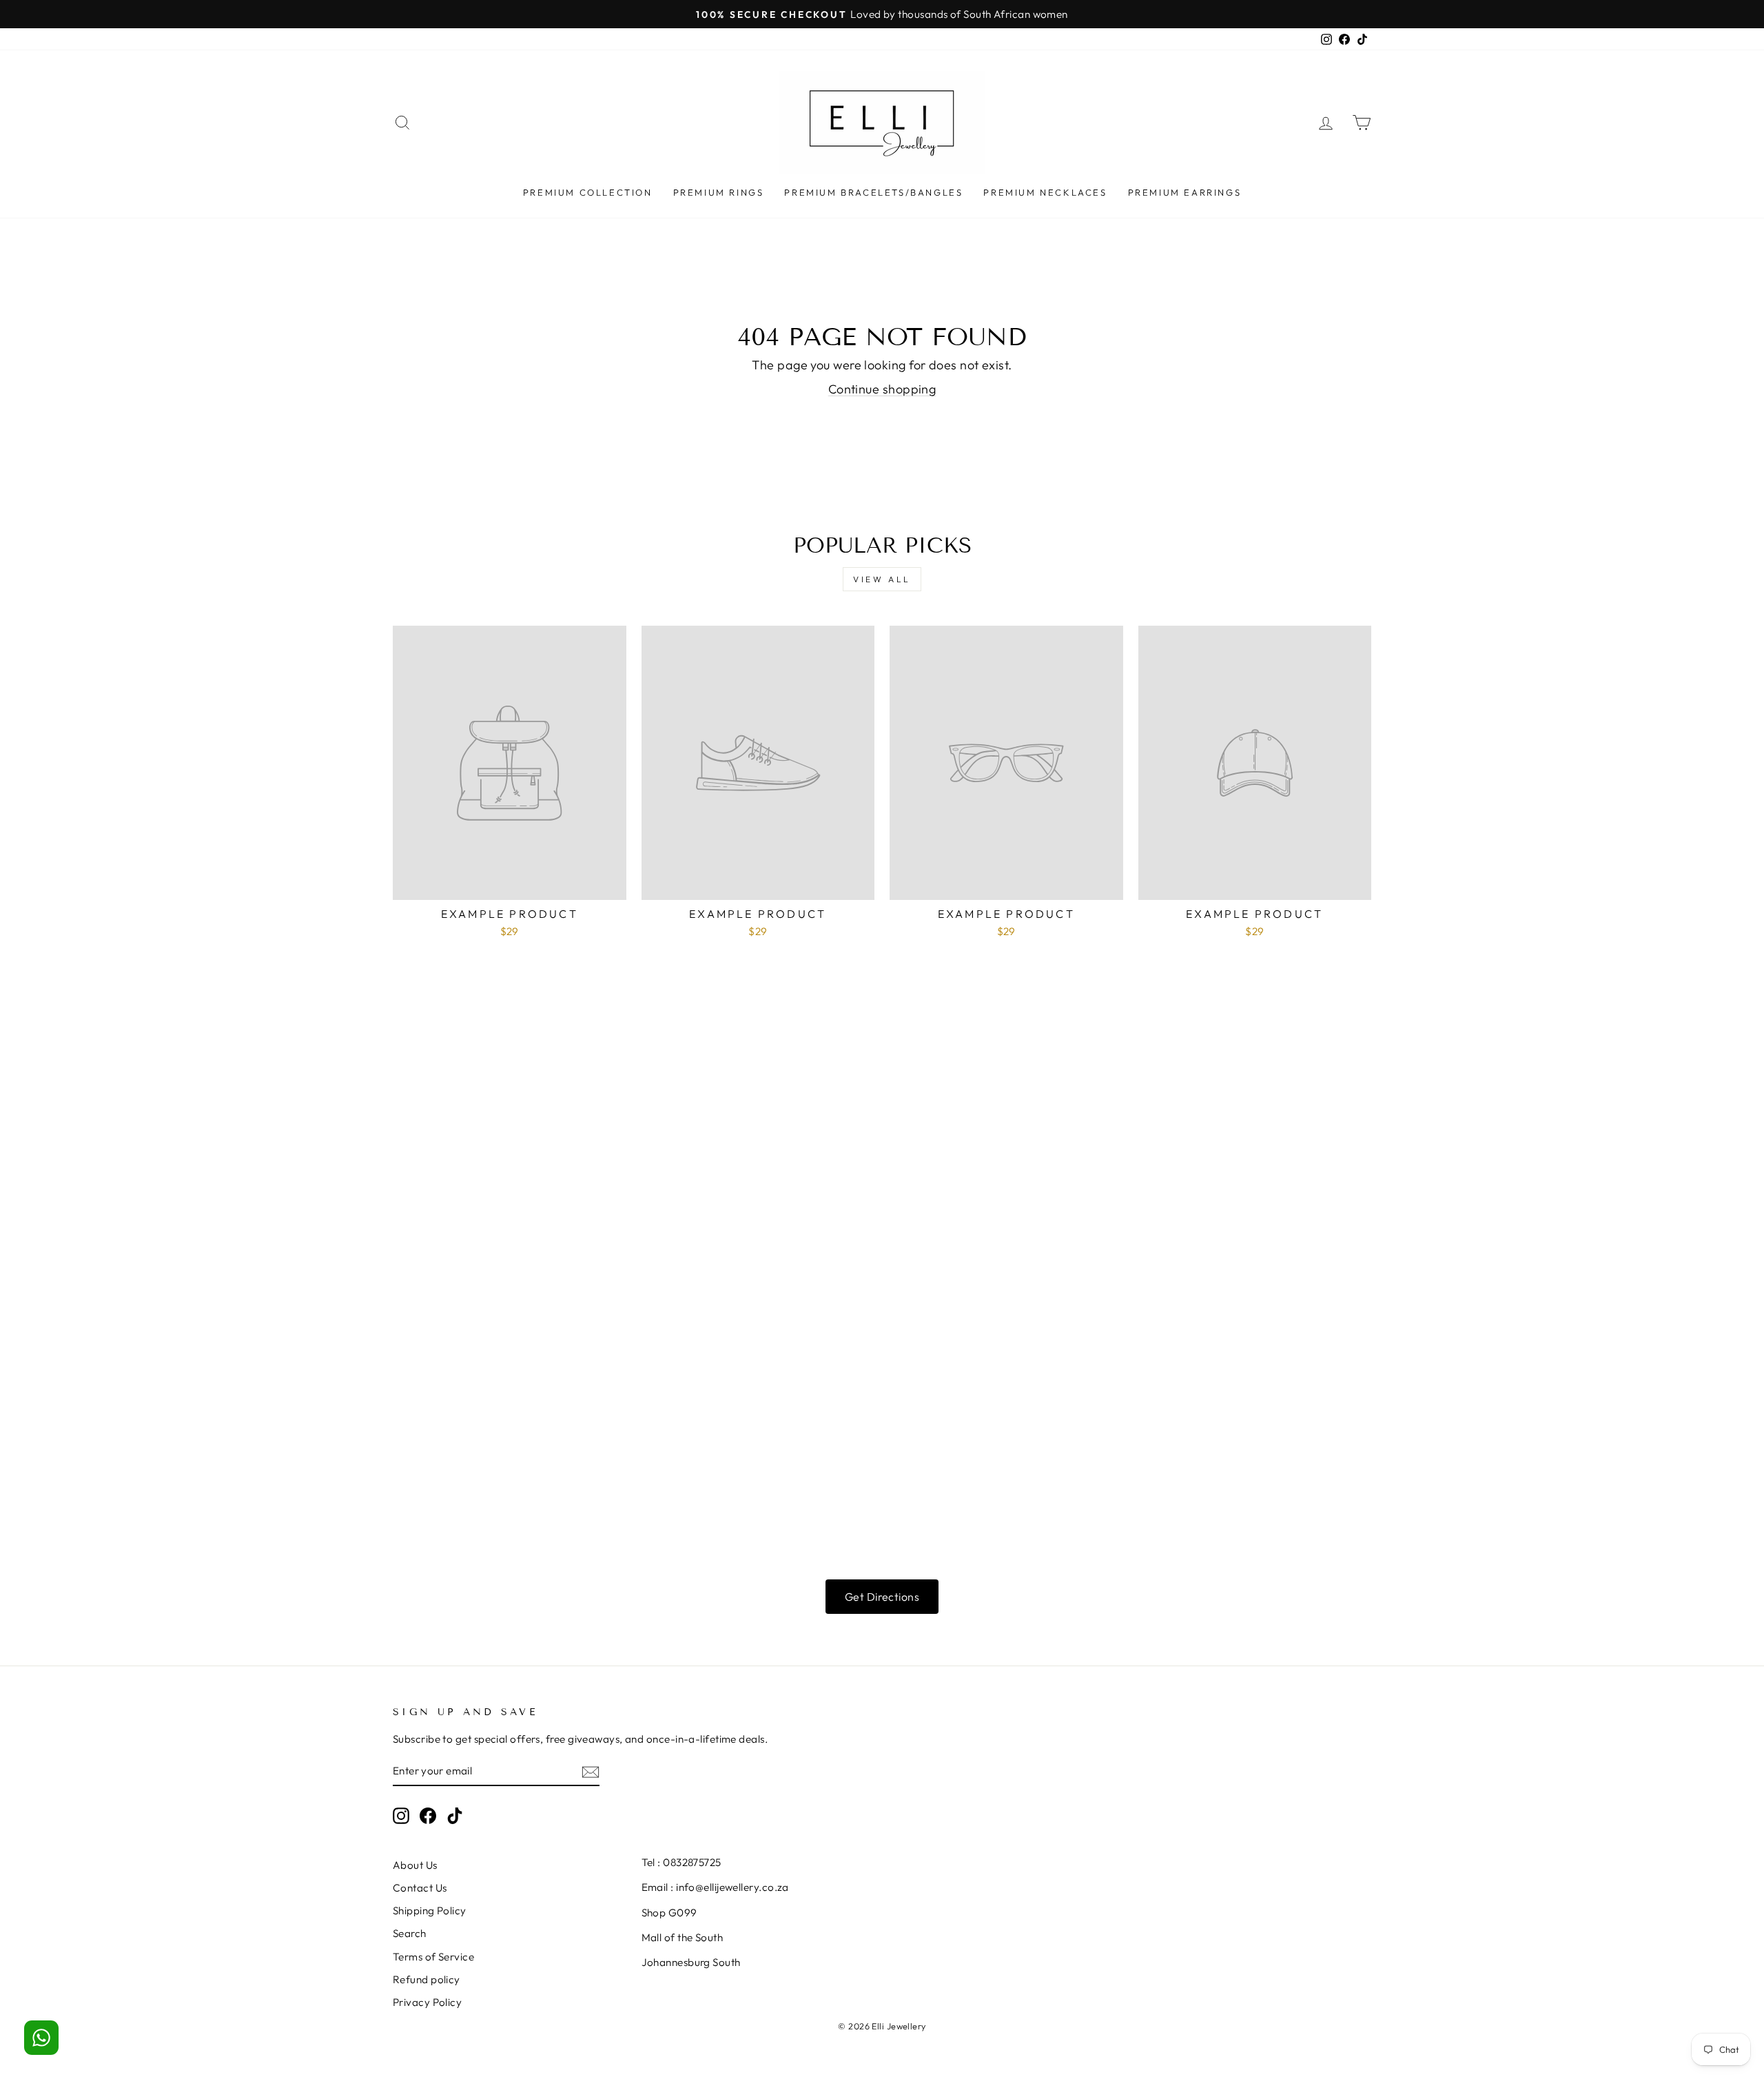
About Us (415, 1865)
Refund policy (427, 1979)
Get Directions (882, 1597)
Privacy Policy (427, 2002)
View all (882, 579)
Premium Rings (719, 192)
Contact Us (420, 1888)
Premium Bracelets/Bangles (873, 192)
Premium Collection (588, 192)
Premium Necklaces (1045, 192)
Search (410, 1933)
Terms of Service (433, 1957)
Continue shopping (882, 389)
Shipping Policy (430, 1911)
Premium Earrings (1185, 192)
